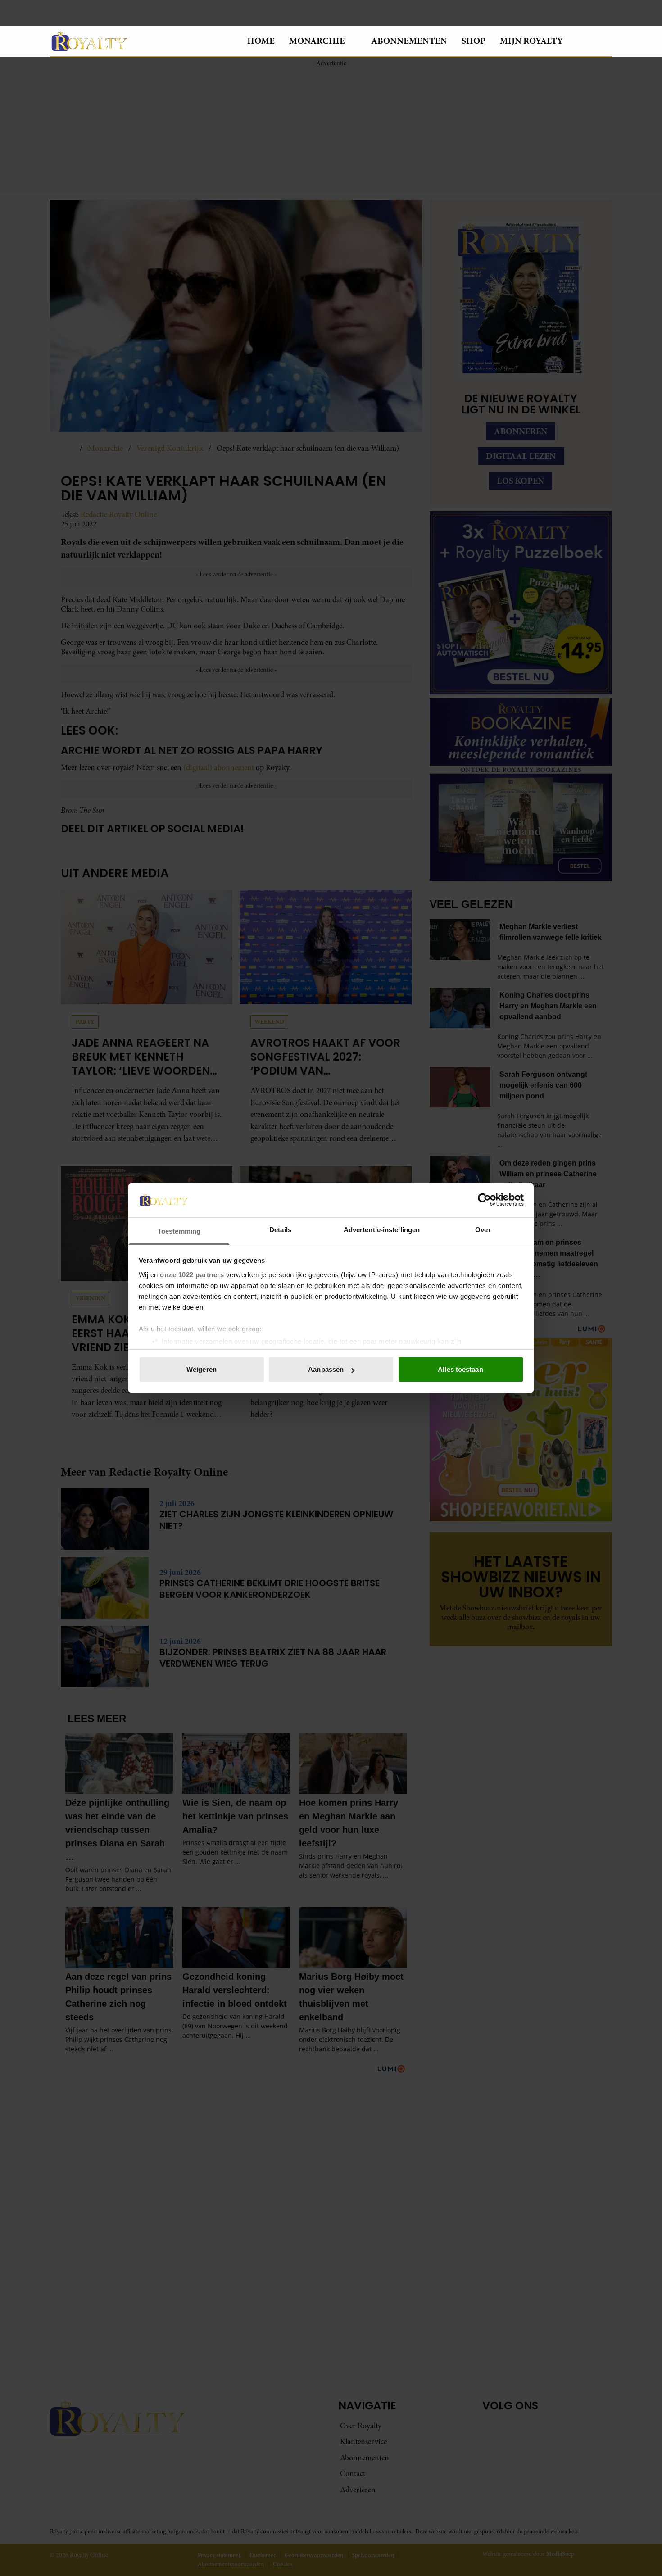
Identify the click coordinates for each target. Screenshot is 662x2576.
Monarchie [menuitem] (317, 41)
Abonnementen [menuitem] (409, 41)
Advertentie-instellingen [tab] (382, 1230)
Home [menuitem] (261, 41)
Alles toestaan (460, 1369)
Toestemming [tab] (179, 1231)
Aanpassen (326, 1369)
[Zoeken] (605, 41)
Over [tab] (483, 1230)
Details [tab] (280, 1230)
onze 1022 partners (192, 1275)
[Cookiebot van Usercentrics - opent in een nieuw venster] (484, 1200)
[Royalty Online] (141, 41)
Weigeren (202, 1369)
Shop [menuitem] (474, 41)
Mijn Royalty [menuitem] (531, 41)
